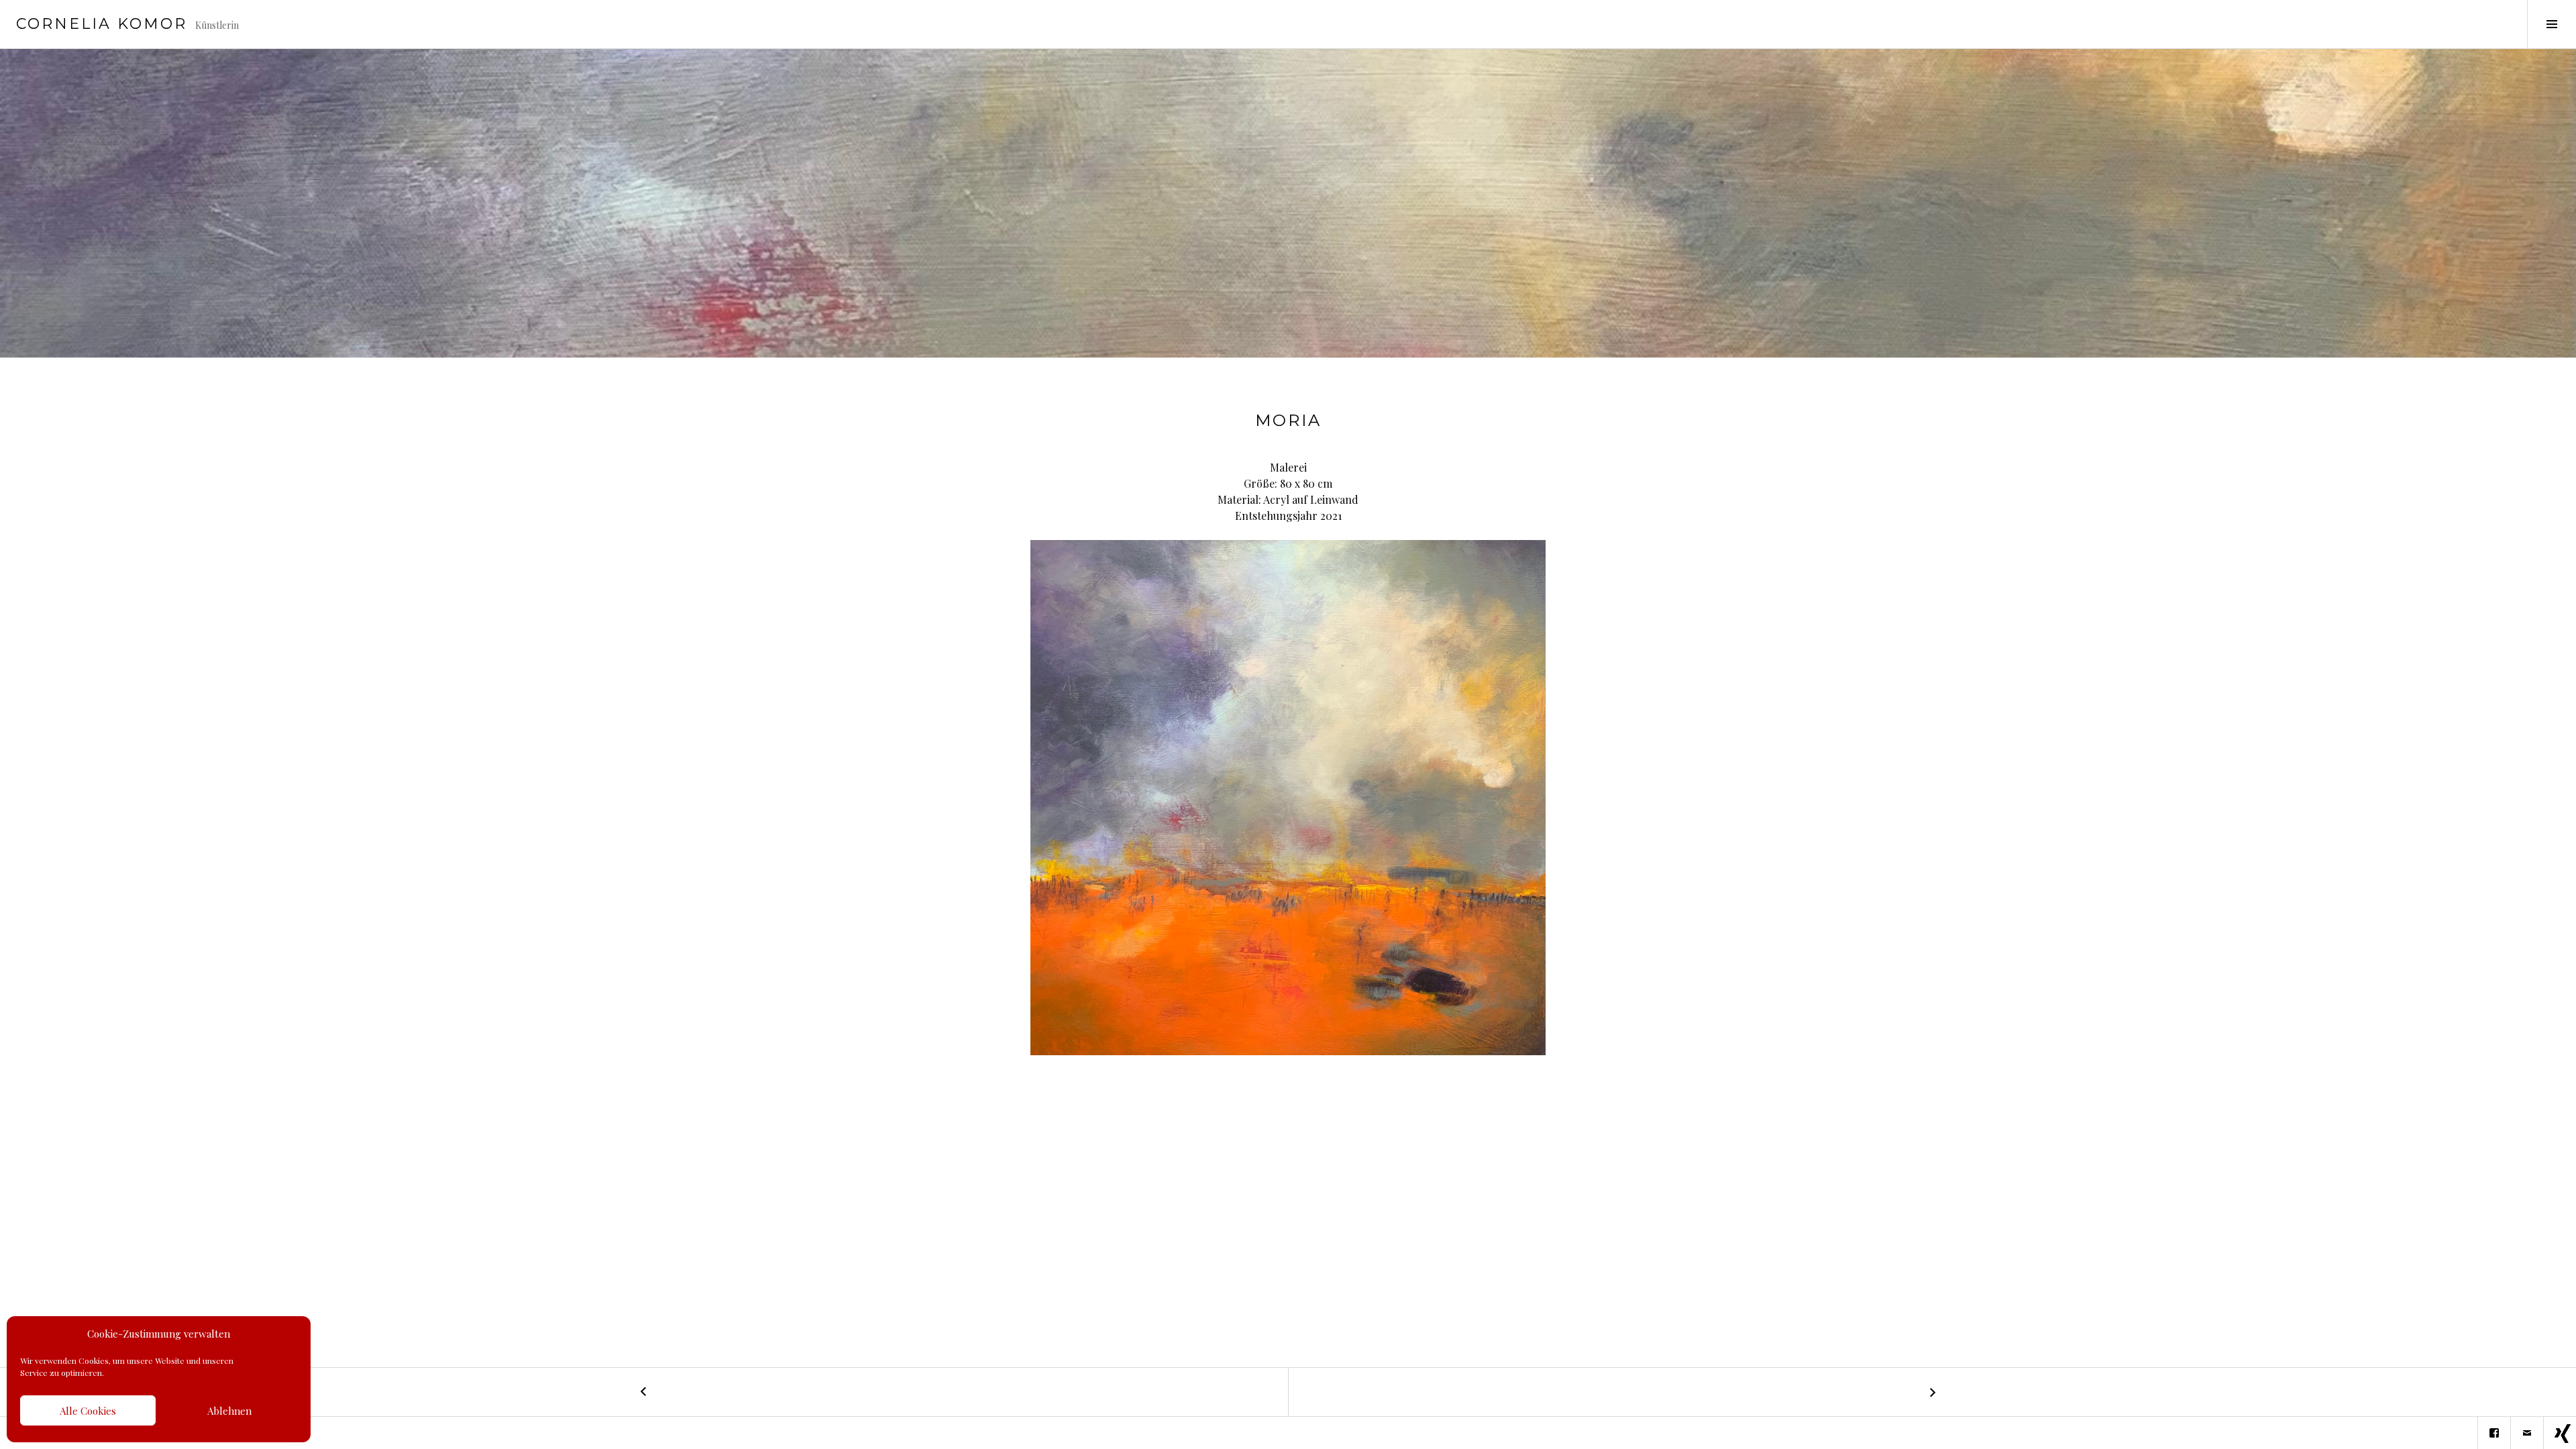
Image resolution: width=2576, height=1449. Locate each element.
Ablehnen (229, 1411)
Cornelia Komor (102, 24)
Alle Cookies (88, 1411)
